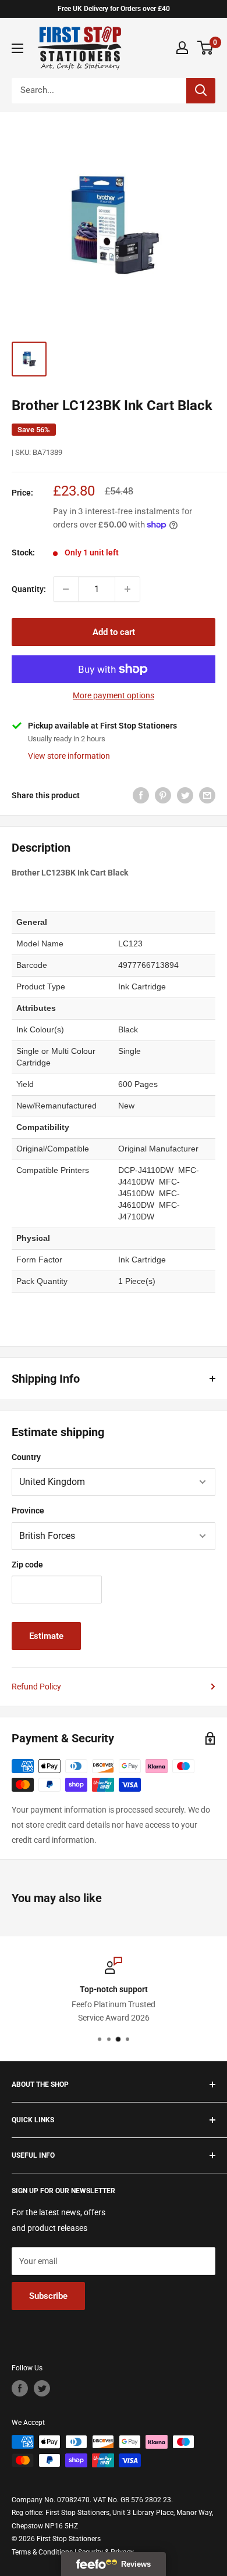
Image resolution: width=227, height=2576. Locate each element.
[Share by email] (207, 795)
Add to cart (114, 632)
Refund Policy (36, 1687)
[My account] (182, 48)
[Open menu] (17, 48)
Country (26, 1457)
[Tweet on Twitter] (185, 795)
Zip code (27, 1565)
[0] (206, 48)
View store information (69, 756)
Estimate (46, 1636)
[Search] (201, 91)
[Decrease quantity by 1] (66, 589)
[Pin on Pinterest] (163, 795)
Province (28, 1511)
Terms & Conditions (42, 2552)
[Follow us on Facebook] (20, 2388)
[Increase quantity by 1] (127, 589)
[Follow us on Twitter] (42, 2388)
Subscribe (48, 2296)
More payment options (114, 695)
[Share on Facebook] (141, 795)
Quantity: (29, 589)
